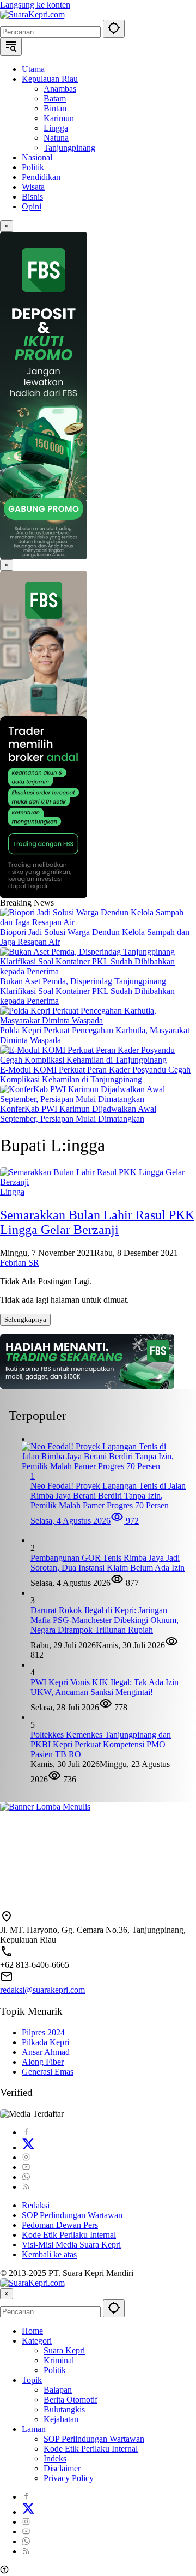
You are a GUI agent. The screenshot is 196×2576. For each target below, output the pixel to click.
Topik (32, 2380)
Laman (34, 2429)
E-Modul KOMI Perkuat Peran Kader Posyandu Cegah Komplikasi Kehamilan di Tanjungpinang (95, 1074)
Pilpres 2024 (43, 2032)
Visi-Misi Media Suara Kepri (71, 2245)
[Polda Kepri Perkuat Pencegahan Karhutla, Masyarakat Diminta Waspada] (98, 1020)
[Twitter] (28, 2147)
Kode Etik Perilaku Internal (69, 2235)
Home (32, 2331)
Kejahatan (61, 2419)
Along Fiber (43, 2062)
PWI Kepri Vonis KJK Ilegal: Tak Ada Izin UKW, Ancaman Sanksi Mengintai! (105, 1687)
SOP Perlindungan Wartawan (72, 2215)
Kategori (37, 2341)
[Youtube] (26, 2167)
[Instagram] (26, 2157)
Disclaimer (62, 2468)
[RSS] (26, 2187)
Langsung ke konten (35, 5)
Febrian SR (20, 1263)
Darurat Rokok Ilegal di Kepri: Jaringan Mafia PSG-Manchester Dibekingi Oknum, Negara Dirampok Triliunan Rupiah (105, 1620)
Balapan (58, 2390)
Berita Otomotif (71, 2400)
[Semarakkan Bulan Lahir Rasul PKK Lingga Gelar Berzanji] (98, 1182)
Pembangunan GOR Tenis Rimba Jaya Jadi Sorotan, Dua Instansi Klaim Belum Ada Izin (108, 1563)
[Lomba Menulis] (98, 1851)
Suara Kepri (64, 2350)
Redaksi (36, 2205)
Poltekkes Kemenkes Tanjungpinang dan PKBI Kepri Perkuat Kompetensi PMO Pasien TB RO (101, 1744)
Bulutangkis (64, 2409)
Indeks (55, 2458)
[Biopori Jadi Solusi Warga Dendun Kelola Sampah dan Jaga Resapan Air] (98, 922)
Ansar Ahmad (46, 2052)
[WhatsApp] (26, 2177)
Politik (55, 2370)
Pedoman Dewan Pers (60, 2225)
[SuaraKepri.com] (32, 14)
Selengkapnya (25, 1319)
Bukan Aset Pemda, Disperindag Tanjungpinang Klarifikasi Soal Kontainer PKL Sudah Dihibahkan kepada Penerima (87, 991)
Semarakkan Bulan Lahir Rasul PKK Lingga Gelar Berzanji (97, 1222)
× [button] (7, 2294)
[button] (114, 29)
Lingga (12, 1192)
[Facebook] (26, 2132)
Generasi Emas (48, 2072)
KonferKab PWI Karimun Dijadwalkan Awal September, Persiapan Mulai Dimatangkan (78, 1114)
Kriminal (59, 2360)
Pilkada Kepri (45, 2042)
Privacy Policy (69, 2478)
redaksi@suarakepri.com (42, 1990)
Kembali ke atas (49, 2254)
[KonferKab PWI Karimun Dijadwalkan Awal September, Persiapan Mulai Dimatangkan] (98, 1099)
